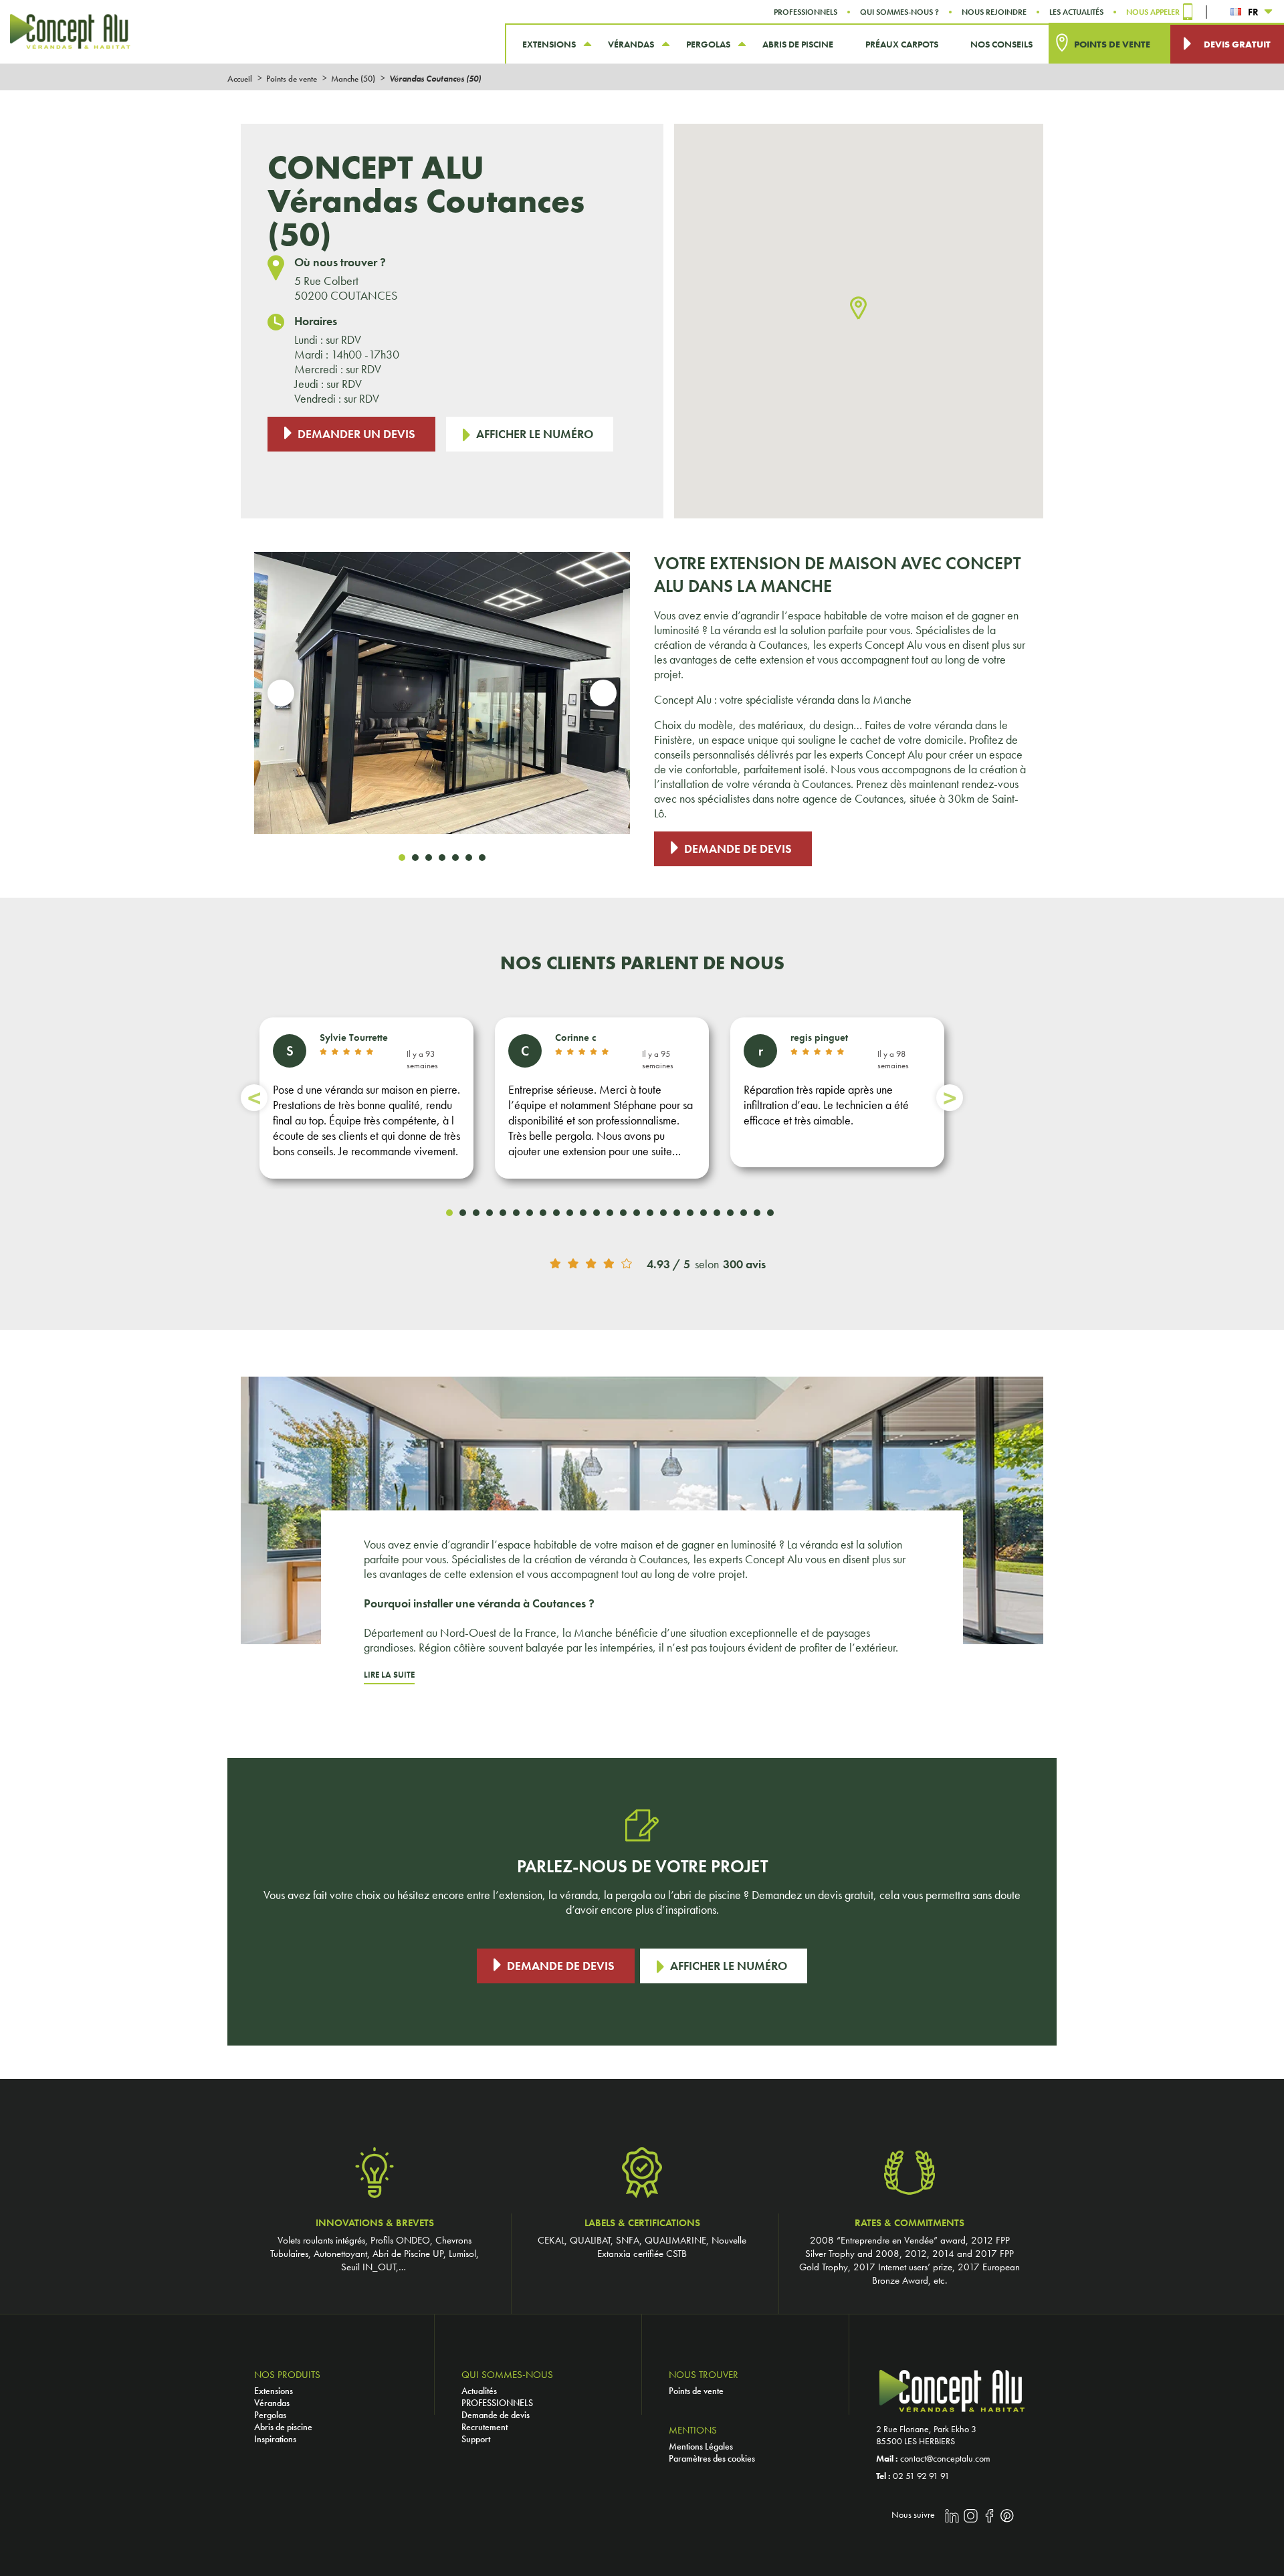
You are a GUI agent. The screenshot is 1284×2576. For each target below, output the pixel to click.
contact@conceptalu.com (945, 2458)
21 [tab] (717, 1213)
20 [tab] (704, 1213)
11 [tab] (583, 1213)
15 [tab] (637, 1213)
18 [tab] (677, 1213)
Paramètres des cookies (712, 2458)
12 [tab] (597, 1213)
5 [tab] (455, 858)
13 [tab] (610, 1213)
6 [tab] (469, 858)
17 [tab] (663, 1213)
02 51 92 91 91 (921, 2476)
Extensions (274, 2391)
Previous (281, 693)
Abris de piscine (283, 2427)
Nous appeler (1153, 12)
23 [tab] (744, 1213)
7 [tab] (482, 858)
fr (1253, 12)
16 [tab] (650, 1213)
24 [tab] (757, 1213)
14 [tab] (623, 1213)
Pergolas (270, 2415)
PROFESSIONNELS (497, 2403)
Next (603, 693)
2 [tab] (415, 858)
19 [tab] (690, 1213)
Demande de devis (738, 849)
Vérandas (272, 2403)
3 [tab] (429, 858)
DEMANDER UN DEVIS (356, 434)
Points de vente (696, 2391)
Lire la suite (389, 1675)
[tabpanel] (442, 693)
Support (476, 2439)
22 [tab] (730, 1213)
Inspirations (275, 2439)
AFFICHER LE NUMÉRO (535, 434)
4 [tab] (442, 858)
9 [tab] (556, 1213)
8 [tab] (543, 1213)
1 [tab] (402, 858)
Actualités (479, 2391)
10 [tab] (570, 1213)
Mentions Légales (701, 2446)
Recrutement (485, 2427)
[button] (858, 309)
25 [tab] (770, 1213)
